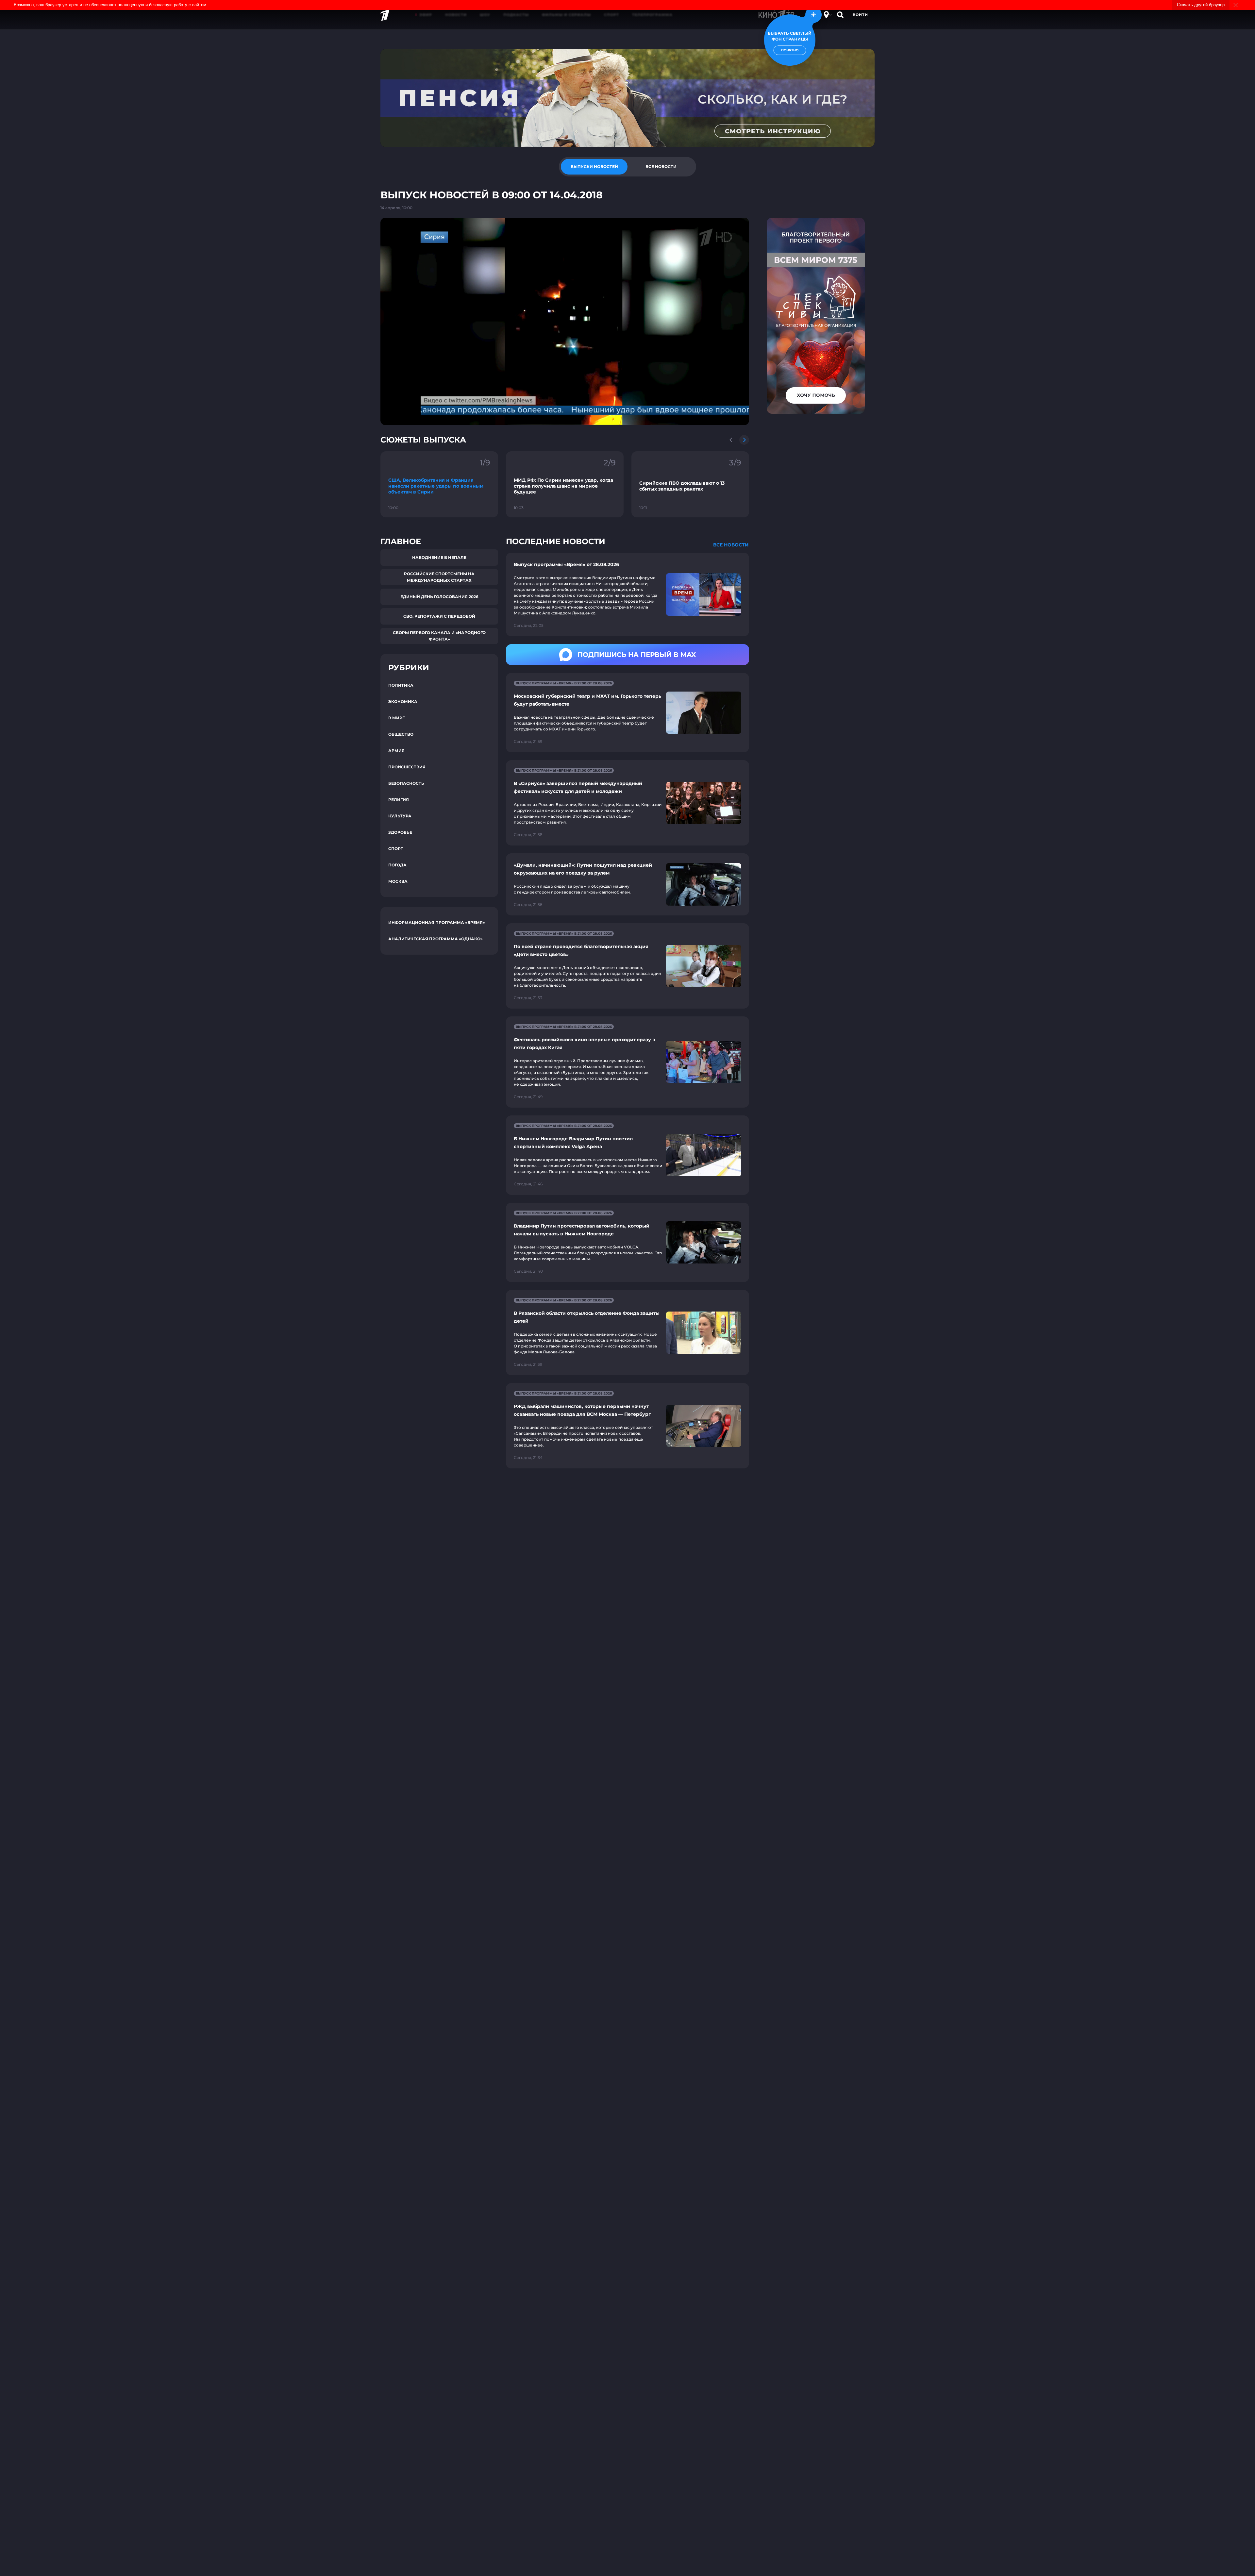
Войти (860, 15)
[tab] (594, 167)
